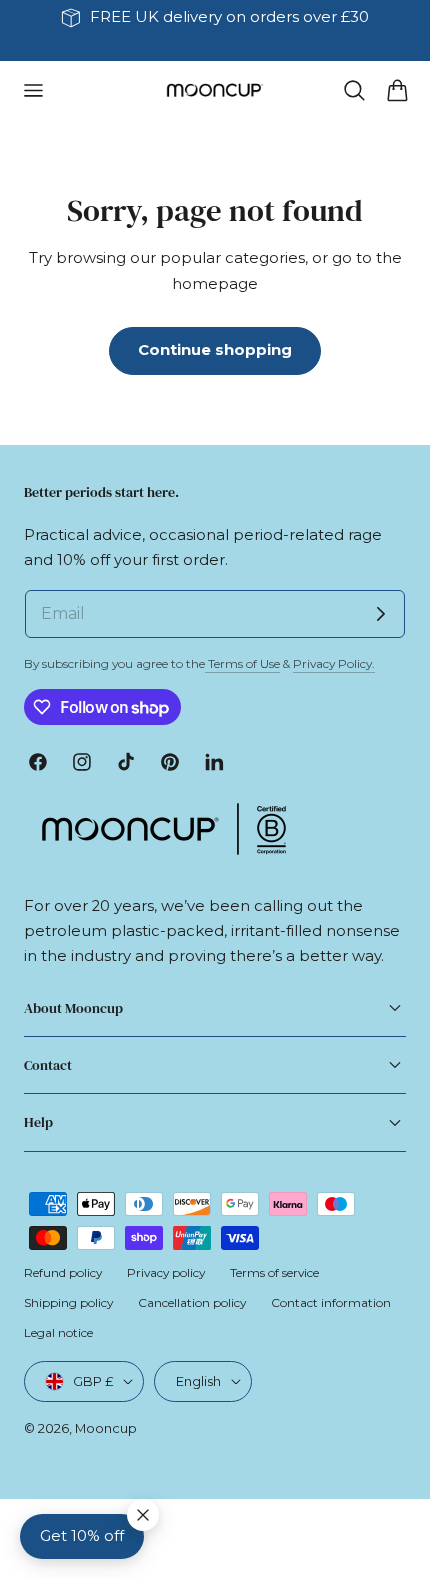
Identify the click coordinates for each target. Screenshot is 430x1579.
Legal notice (58, 1332)
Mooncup (106, 1428)
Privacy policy (166, 1272)
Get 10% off (82, 1536)
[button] (33, 91)
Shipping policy (68, 1302)
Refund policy (63, 1272)
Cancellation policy (192, 1302)
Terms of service (274, 1272)
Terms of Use (242, 663)
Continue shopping (215, 350)
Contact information (331, 1302)
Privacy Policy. (334, 663)
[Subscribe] (381, 614)
